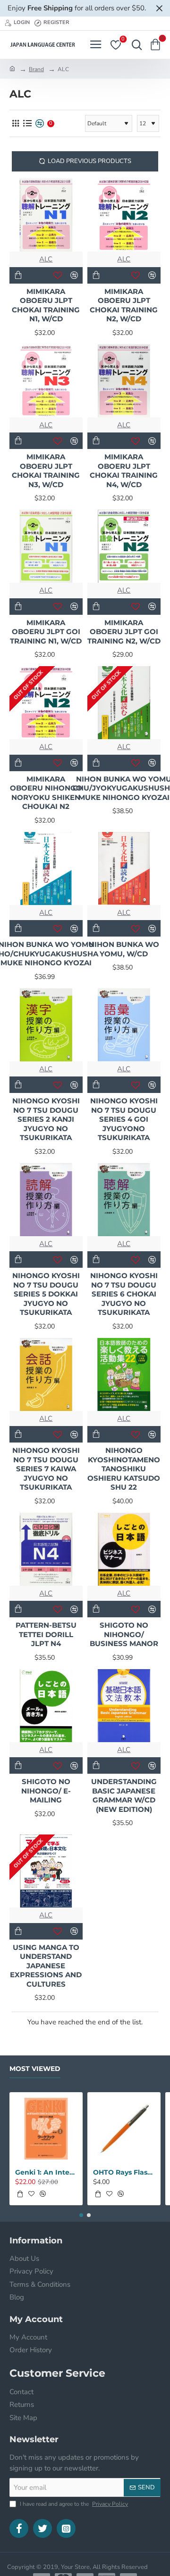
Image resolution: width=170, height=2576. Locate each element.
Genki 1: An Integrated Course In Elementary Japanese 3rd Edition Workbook (46, 2172)
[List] (27, 124)
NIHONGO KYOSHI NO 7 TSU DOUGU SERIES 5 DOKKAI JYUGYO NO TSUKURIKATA (46, 1294)
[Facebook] (19, 2528)
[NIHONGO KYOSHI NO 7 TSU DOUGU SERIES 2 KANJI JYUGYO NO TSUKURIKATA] (46, 1025)
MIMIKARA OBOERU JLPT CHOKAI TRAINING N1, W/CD (46, 305)
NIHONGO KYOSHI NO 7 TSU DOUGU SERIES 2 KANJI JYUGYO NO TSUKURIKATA (46, 1119)
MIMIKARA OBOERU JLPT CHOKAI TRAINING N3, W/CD (46, 471)
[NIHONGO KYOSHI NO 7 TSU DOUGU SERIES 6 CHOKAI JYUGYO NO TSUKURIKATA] (124, 1200)
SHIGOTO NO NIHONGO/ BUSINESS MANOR (124, 1634)
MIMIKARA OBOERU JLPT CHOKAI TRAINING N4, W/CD (124, 471)
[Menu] (96, 45)
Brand (36, 69)
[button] (18, 275)
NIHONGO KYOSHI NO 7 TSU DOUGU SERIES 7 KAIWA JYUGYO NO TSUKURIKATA (46, 1469)
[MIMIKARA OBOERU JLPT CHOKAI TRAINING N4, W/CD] (124, 381)
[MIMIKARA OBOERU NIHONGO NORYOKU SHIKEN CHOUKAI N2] (46, 703)
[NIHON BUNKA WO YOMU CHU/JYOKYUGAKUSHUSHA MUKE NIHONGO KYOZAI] (124, 703)
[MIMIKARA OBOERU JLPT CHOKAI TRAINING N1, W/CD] (46, 215)
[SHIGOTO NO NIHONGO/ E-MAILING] (46, 1706)
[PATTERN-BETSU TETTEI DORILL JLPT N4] (46, 1549)
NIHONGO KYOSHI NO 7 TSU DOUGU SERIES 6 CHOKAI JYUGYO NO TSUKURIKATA (124, 1294)
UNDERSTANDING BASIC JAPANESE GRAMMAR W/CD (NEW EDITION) (124, 1795)
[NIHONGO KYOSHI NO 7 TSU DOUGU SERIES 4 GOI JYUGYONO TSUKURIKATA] (124, 1025)
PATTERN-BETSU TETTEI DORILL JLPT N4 (46, 1634)
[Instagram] (66, 2528)
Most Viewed (35, 2069)
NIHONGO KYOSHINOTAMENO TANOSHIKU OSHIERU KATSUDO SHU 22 (124, 1469)
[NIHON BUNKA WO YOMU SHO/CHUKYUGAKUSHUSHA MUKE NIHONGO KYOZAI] (46, 868)
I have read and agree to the (73, 2504)
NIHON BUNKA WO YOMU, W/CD (124, 949)
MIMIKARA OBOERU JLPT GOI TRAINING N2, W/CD (124, 632)
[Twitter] (42, 2528)
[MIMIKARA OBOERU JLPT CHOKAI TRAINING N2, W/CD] (124, 215)
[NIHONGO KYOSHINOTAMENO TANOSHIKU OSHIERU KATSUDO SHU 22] (124, 1374)
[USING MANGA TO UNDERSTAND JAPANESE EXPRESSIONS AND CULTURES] (46, 1871)
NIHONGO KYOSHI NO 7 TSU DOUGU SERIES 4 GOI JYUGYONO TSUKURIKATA (124, 1119)
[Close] (159, 8)
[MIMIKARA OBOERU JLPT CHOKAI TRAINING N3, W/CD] (46, 381)
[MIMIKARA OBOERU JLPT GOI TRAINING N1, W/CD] (46, 546)
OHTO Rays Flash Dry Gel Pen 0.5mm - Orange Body (124, 2172)
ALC (46, 259)
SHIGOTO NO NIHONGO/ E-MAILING (46, 1791)
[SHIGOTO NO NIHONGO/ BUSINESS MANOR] (124, 1549)
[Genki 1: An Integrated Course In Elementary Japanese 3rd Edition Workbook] (46, 2129)
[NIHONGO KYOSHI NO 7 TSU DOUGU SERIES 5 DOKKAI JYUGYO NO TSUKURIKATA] (46, 1200)
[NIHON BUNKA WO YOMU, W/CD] (124, 868)
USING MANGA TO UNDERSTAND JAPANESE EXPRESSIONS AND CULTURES (46, 1966)
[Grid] (15, 124)
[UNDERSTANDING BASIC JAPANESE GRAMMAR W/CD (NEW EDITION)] (124, 1706)
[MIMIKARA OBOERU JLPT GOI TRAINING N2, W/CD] (124, 546)
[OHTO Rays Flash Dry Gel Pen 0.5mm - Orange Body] (124, 2129)
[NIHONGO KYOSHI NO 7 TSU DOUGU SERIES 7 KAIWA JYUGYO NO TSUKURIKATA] (46, 1374)
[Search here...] (135, 45)
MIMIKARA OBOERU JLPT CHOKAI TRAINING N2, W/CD (124, 305)
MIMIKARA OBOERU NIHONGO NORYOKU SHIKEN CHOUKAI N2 (46, 793)
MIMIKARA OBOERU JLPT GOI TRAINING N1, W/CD (46, 632)
